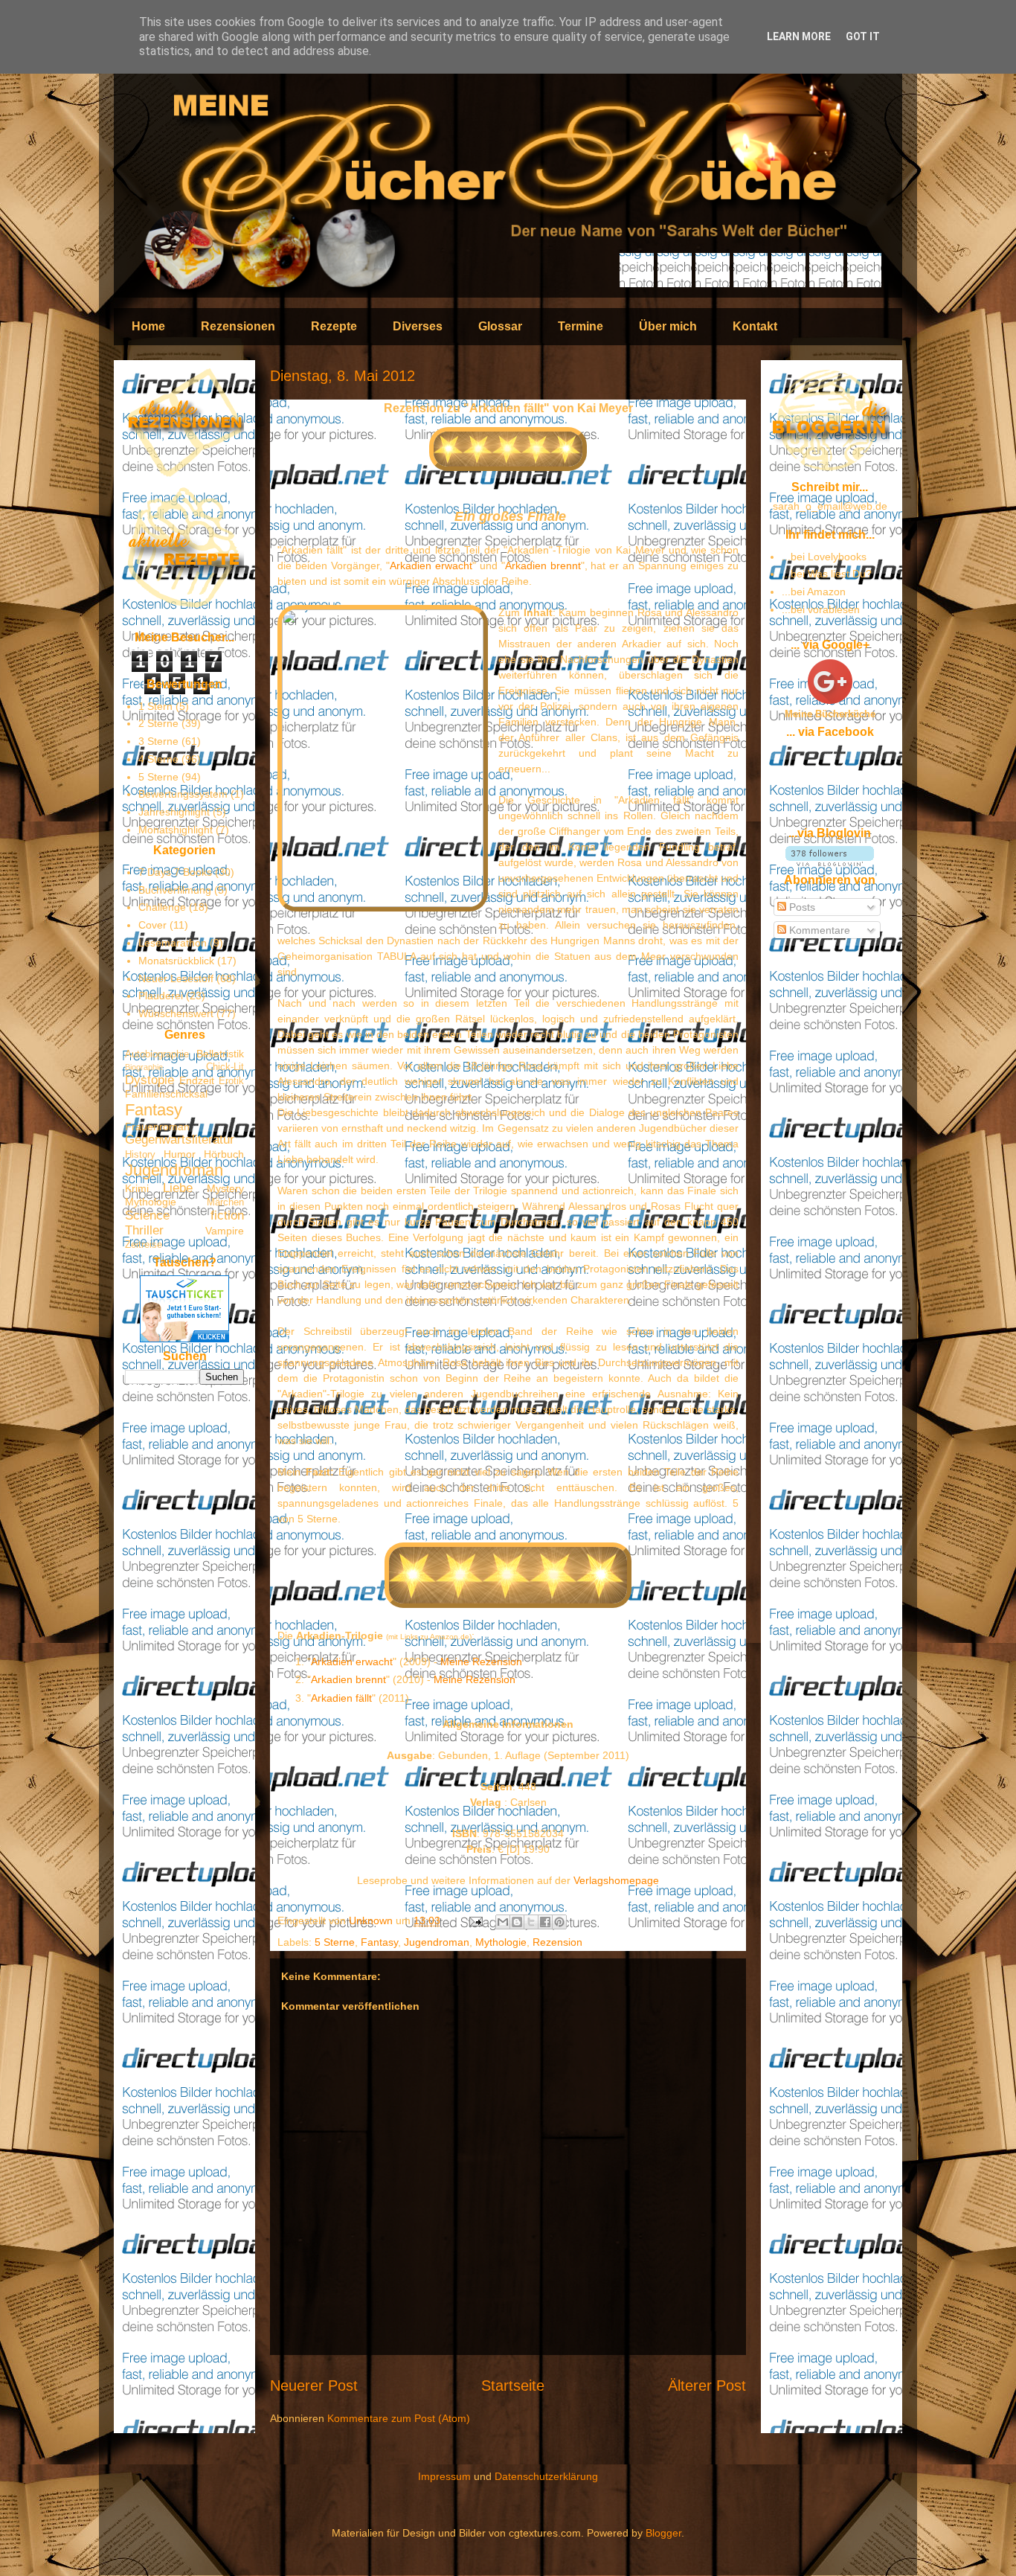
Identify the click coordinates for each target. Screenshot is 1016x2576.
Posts (801, 907)
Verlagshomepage (616, 1880)
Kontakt (755, 326)
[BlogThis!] (517, 1922)
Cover (152, 925)
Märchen (225, 1202)
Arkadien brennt (543, 565)
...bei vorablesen (821, 609)
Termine (581, 326)
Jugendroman (437, 1942)
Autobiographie (157, 1054)
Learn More (799, 36)
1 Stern (155, 706)
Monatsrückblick (176, 961)
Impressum (444, 2476)
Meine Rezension (481, 1662)
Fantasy (379, 1942)
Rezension (557, 1942)
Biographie (144, 1067)
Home (148, 326)
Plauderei (161, 996)
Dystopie (149, 1080)
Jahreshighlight (174, 812)
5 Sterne (335, 1942)
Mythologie (501, 1942)
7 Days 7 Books (175, 872)
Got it (863, 36)
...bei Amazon (814, 592)
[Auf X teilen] (531, 1922)
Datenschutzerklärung (546, 2476)
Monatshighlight (176, 830)
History (140, 1155)
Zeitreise (144, 1245)
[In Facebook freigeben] (545, 1922)
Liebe (178, 1188)
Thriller (144, 1230)
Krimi (137, 1188)
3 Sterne (158, 741)
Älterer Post (707, 2386)
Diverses (418, 326)
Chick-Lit (225, 1067)
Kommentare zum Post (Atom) (399, 2418)
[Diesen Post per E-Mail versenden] (503, 1922)
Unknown (372, 1920)
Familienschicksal (166, 1094)
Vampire (225, 1231)
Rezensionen (238, 326)
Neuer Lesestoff (176, 978)
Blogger (663, 2533)
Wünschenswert (176, 1013)
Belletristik (220, 1054)
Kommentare (818, 930)
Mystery (225, 1188)
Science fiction (184, 1215)
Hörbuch (224, 1154)
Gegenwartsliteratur (180, 1140)
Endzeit (197, 1080)
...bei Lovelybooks (824, 557)
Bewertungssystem (183, 794)
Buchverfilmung (175, 890)
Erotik (231, 1081)
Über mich (668, 326)
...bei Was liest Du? (827, 574)
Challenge (162, 907)
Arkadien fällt (341, 1698)
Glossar (500, 326)
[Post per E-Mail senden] (475, 1920)
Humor (180, 1154)
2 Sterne (158, 723)
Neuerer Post (314, 2386)
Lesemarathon (173, 943)
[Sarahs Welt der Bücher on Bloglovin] (830, 862)
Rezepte (334, 326)
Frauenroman (157, 1127)
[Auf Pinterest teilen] (559, 1922)
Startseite (513, 2386)
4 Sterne (158, 759)
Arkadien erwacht (431, 565)
